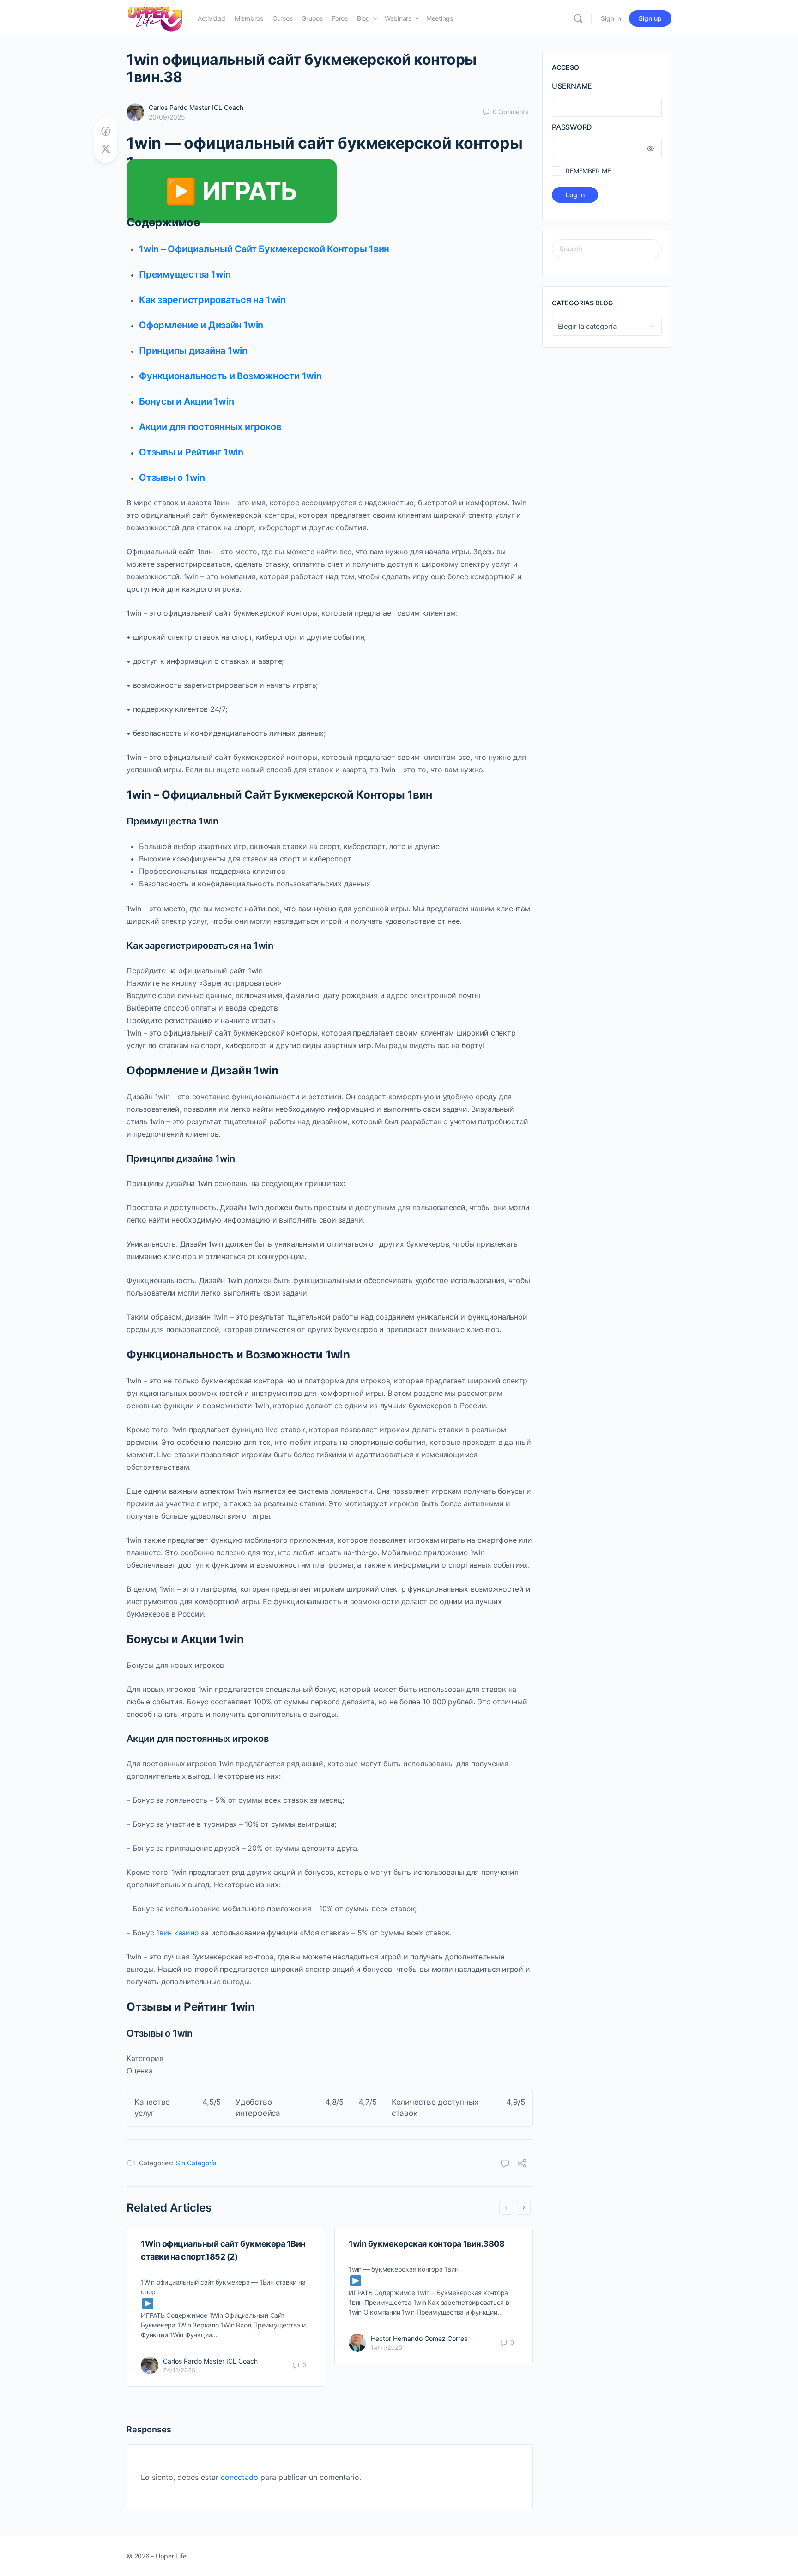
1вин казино (177, 1933)
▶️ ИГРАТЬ (232, 191)
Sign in (611, 18)
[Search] (578, 18)
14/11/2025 (387, 2347)
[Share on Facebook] (106, 131)
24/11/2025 (179, 2370)
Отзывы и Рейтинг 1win (191, 452)
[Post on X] (106, 149)
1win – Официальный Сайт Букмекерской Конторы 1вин (264, 249)
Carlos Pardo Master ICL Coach (196, 107)
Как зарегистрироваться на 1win (212, 300)
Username (572, 86)
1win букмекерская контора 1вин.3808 (426, 2244)
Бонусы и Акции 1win (186, 401)
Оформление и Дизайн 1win (201, 325)
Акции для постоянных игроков (210, 427)
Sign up (650, 18)
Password (572, 127)
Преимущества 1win (185, 274)
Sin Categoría (196, 2163)
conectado (239, 2477)
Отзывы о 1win (172, 478)
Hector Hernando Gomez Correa (419, 2338)
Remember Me (588, 171)
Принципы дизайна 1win (193, 351)
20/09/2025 (167, 117)
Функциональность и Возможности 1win (230, 376)
